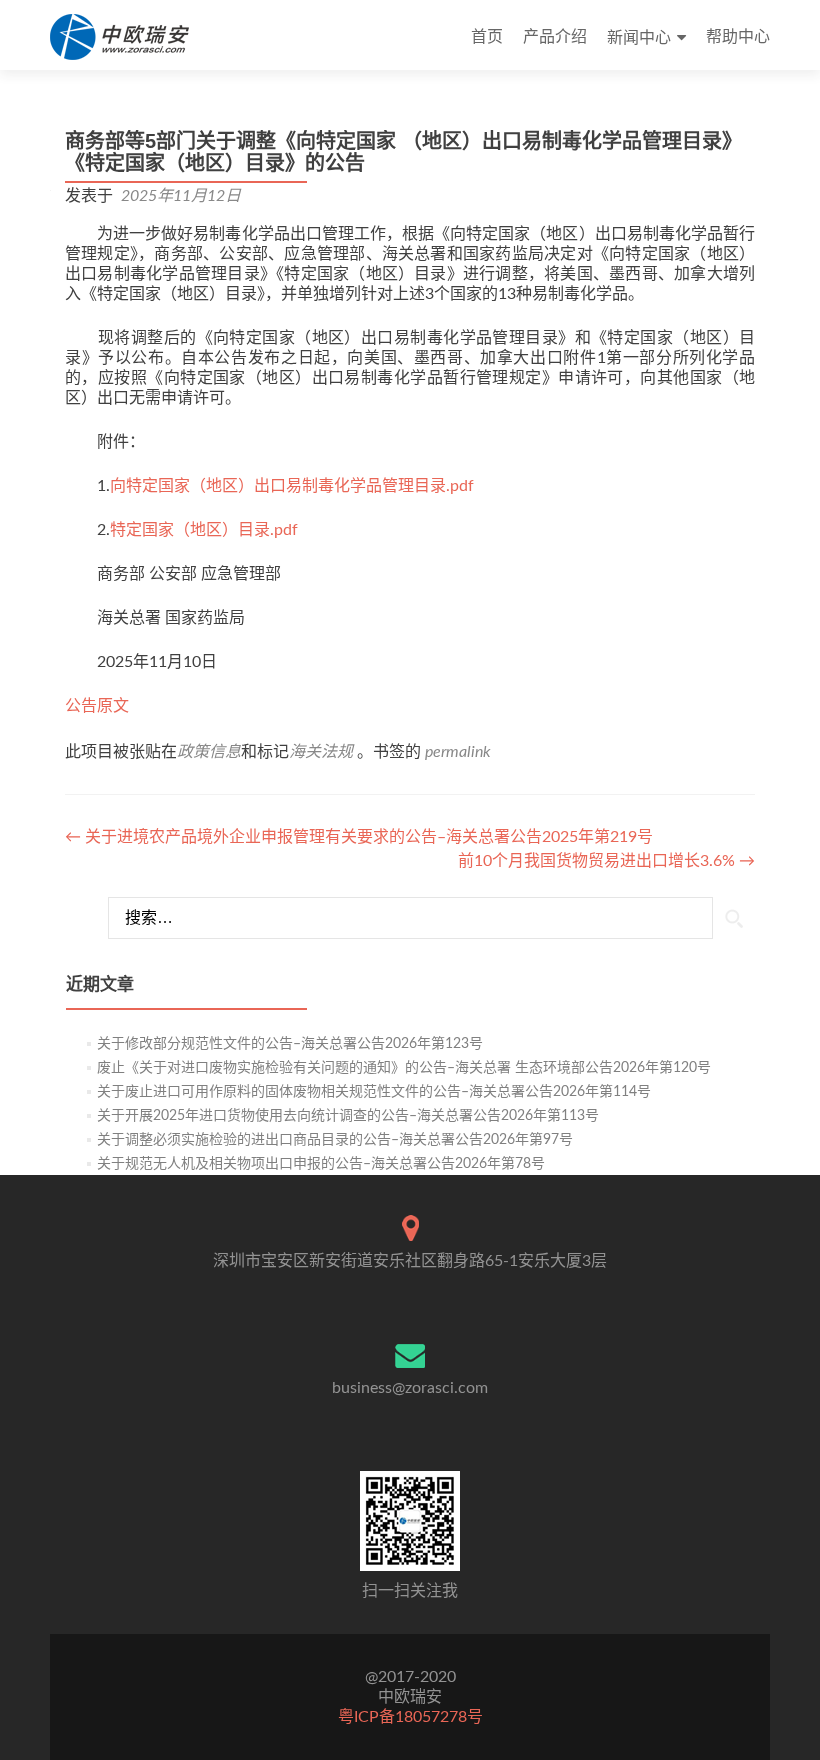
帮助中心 (738, 37)
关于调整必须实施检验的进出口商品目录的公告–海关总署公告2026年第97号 (335, 1140)
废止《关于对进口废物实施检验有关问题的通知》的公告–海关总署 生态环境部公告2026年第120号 (404, 1068)
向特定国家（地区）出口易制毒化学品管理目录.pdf (292, 486)
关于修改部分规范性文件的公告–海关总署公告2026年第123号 (290, 1044)
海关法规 (321, 752)
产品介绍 (555, 37)
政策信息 (209, 752)
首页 (487, 37)
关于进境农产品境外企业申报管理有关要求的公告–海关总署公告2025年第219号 (359, 837)
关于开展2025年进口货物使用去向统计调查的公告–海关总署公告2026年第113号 (348, 1116)
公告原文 (97, 706)
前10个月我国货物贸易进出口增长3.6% (606, 861)
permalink (458, 752)
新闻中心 (639, 38)
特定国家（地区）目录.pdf (204, 530)
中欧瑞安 (410, 1697)
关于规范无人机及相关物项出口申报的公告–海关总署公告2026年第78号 (321, 1164)
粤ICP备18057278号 (410, 1717)
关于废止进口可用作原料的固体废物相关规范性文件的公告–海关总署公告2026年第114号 (374, 1092)
